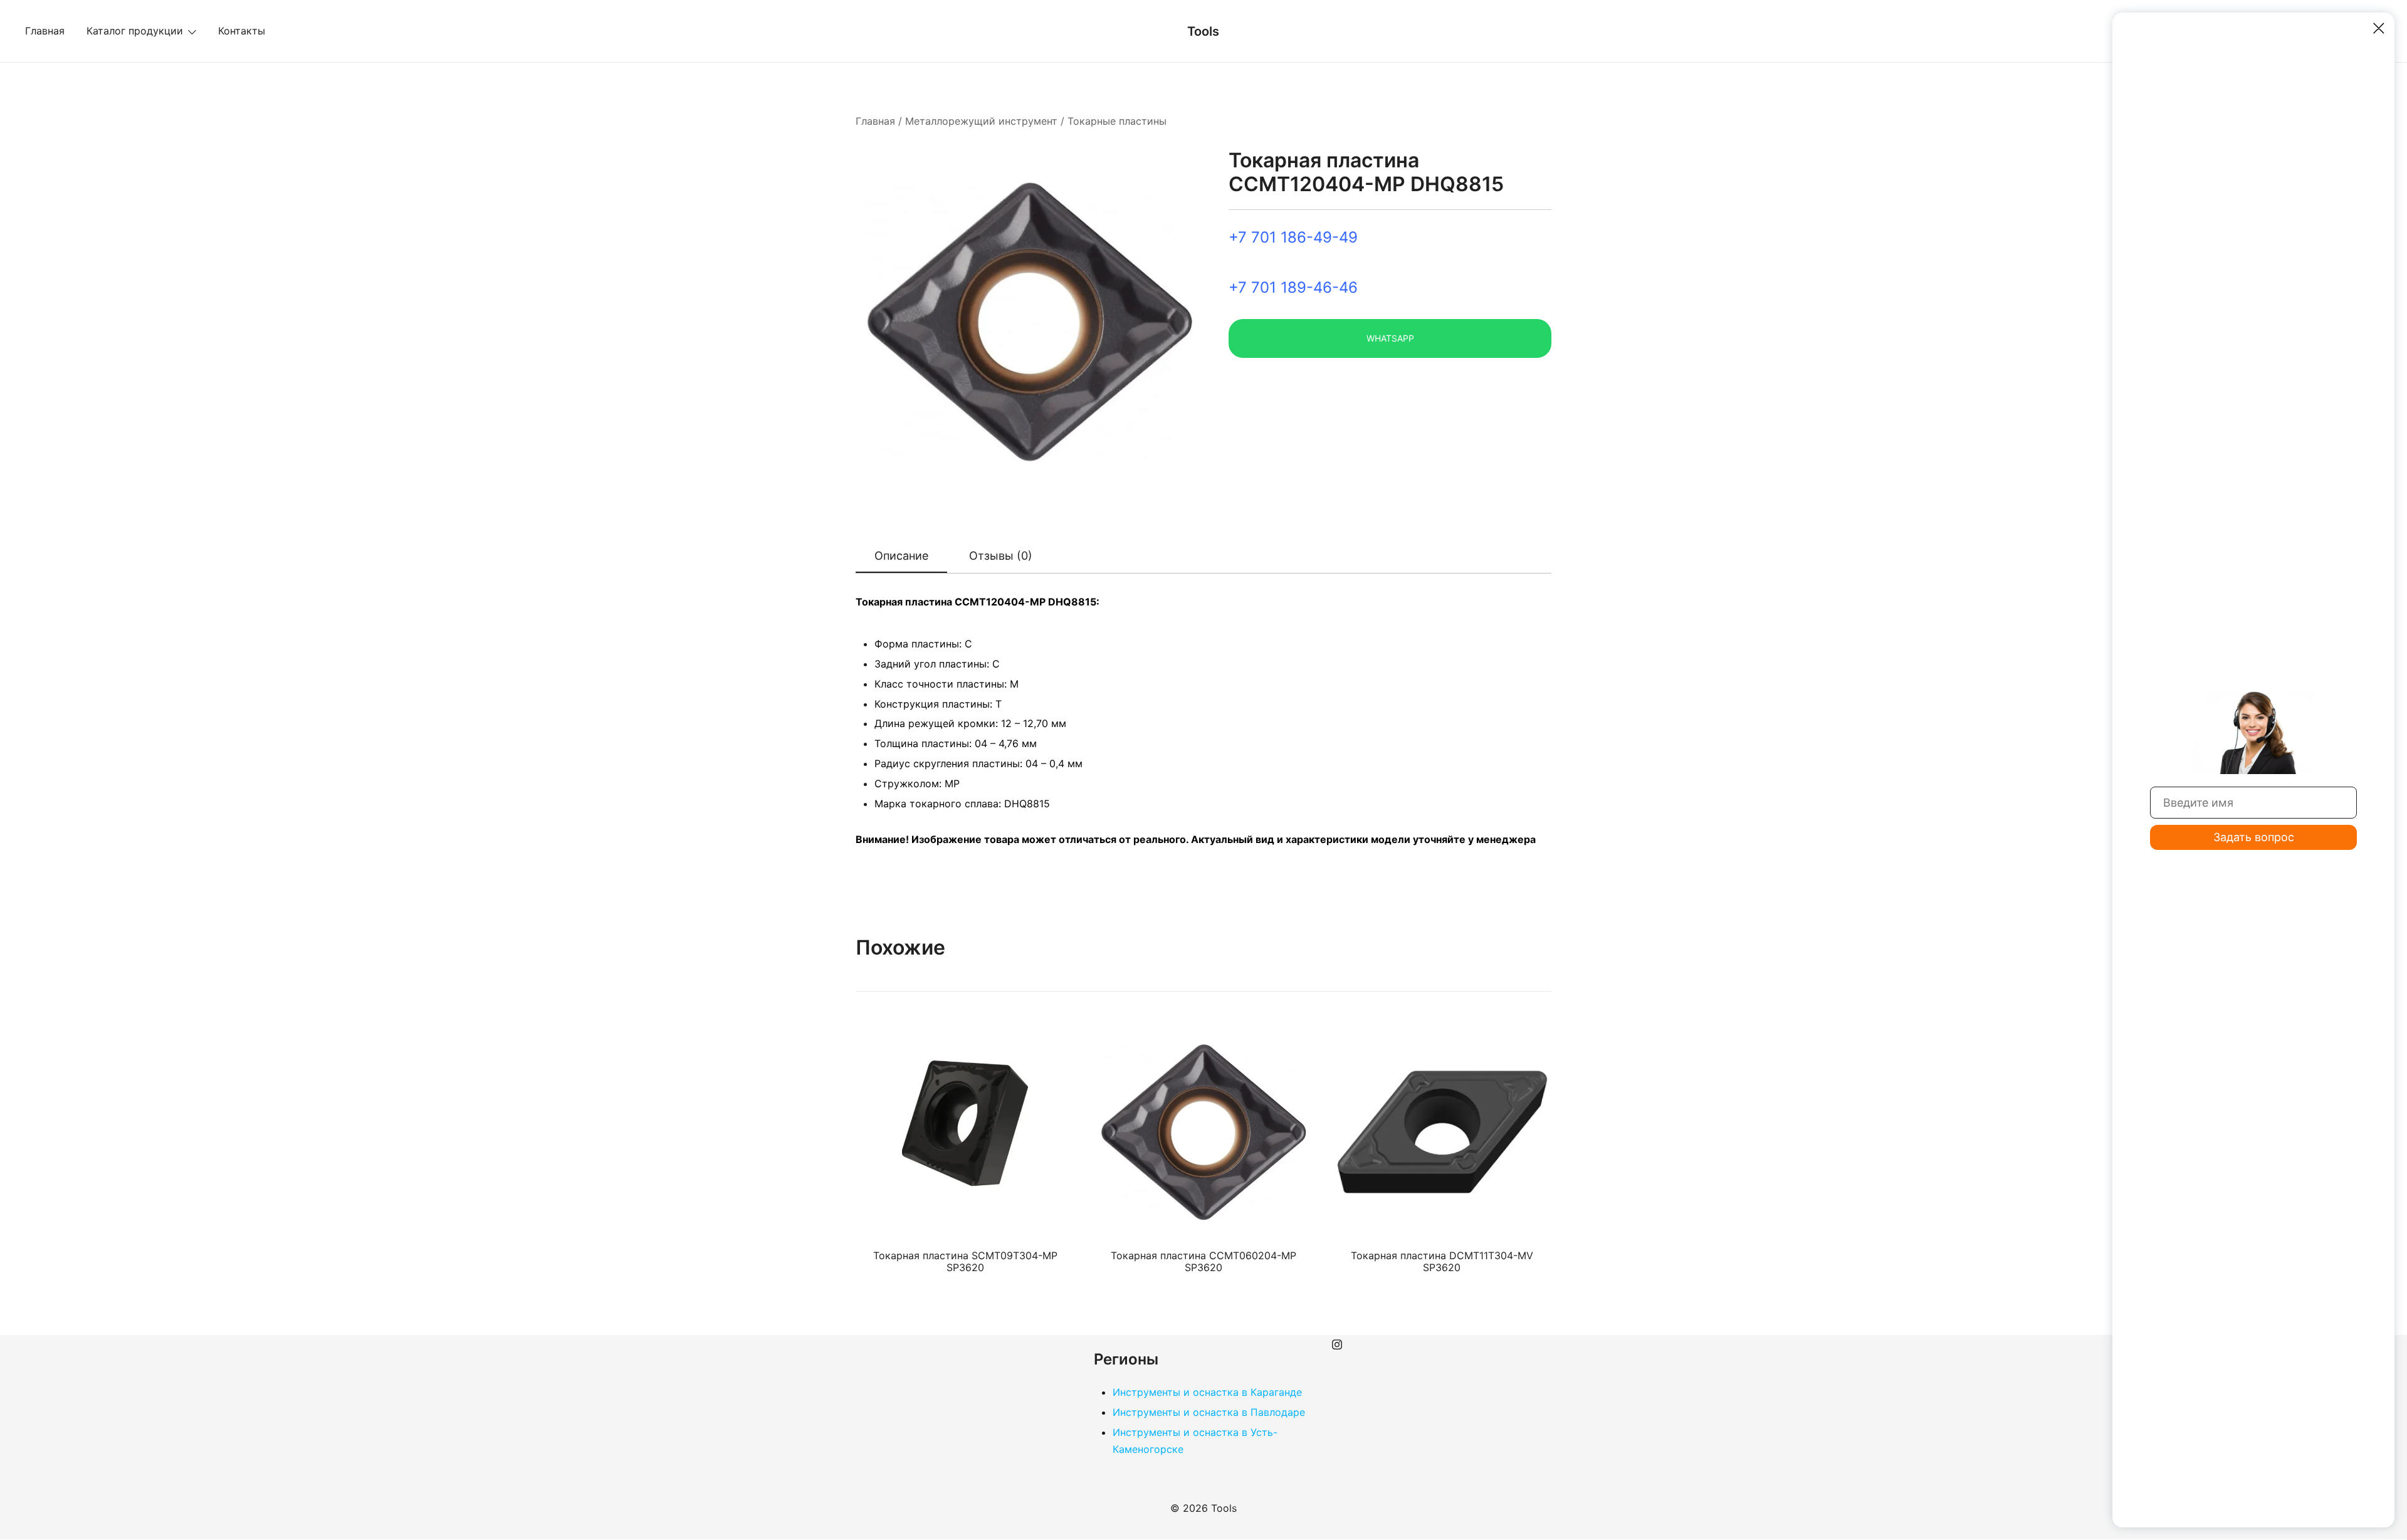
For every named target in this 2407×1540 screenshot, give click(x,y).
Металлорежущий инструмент (981, 121)
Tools (1203, 31)
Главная (45, 31)
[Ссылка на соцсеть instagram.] (1337, 1343)
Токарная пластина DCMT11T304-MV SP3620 (1442, 1261)
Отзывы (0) (1001, 556)
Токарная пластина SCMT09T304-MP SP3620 (965, 1261)
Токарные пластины (1117, 121)
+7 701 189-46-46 (1293, 287)
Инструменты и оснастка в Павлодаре (1209, 1412)
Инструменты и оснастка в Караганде (1207, 1392)
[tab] (901, 557)
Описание (901, 556)
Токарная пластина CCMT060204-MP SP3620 (1203, 1261)
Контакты (242, 31)
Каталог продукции (135, 31)
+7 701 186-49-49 (1293, 237)
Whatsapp (1390, 338)
